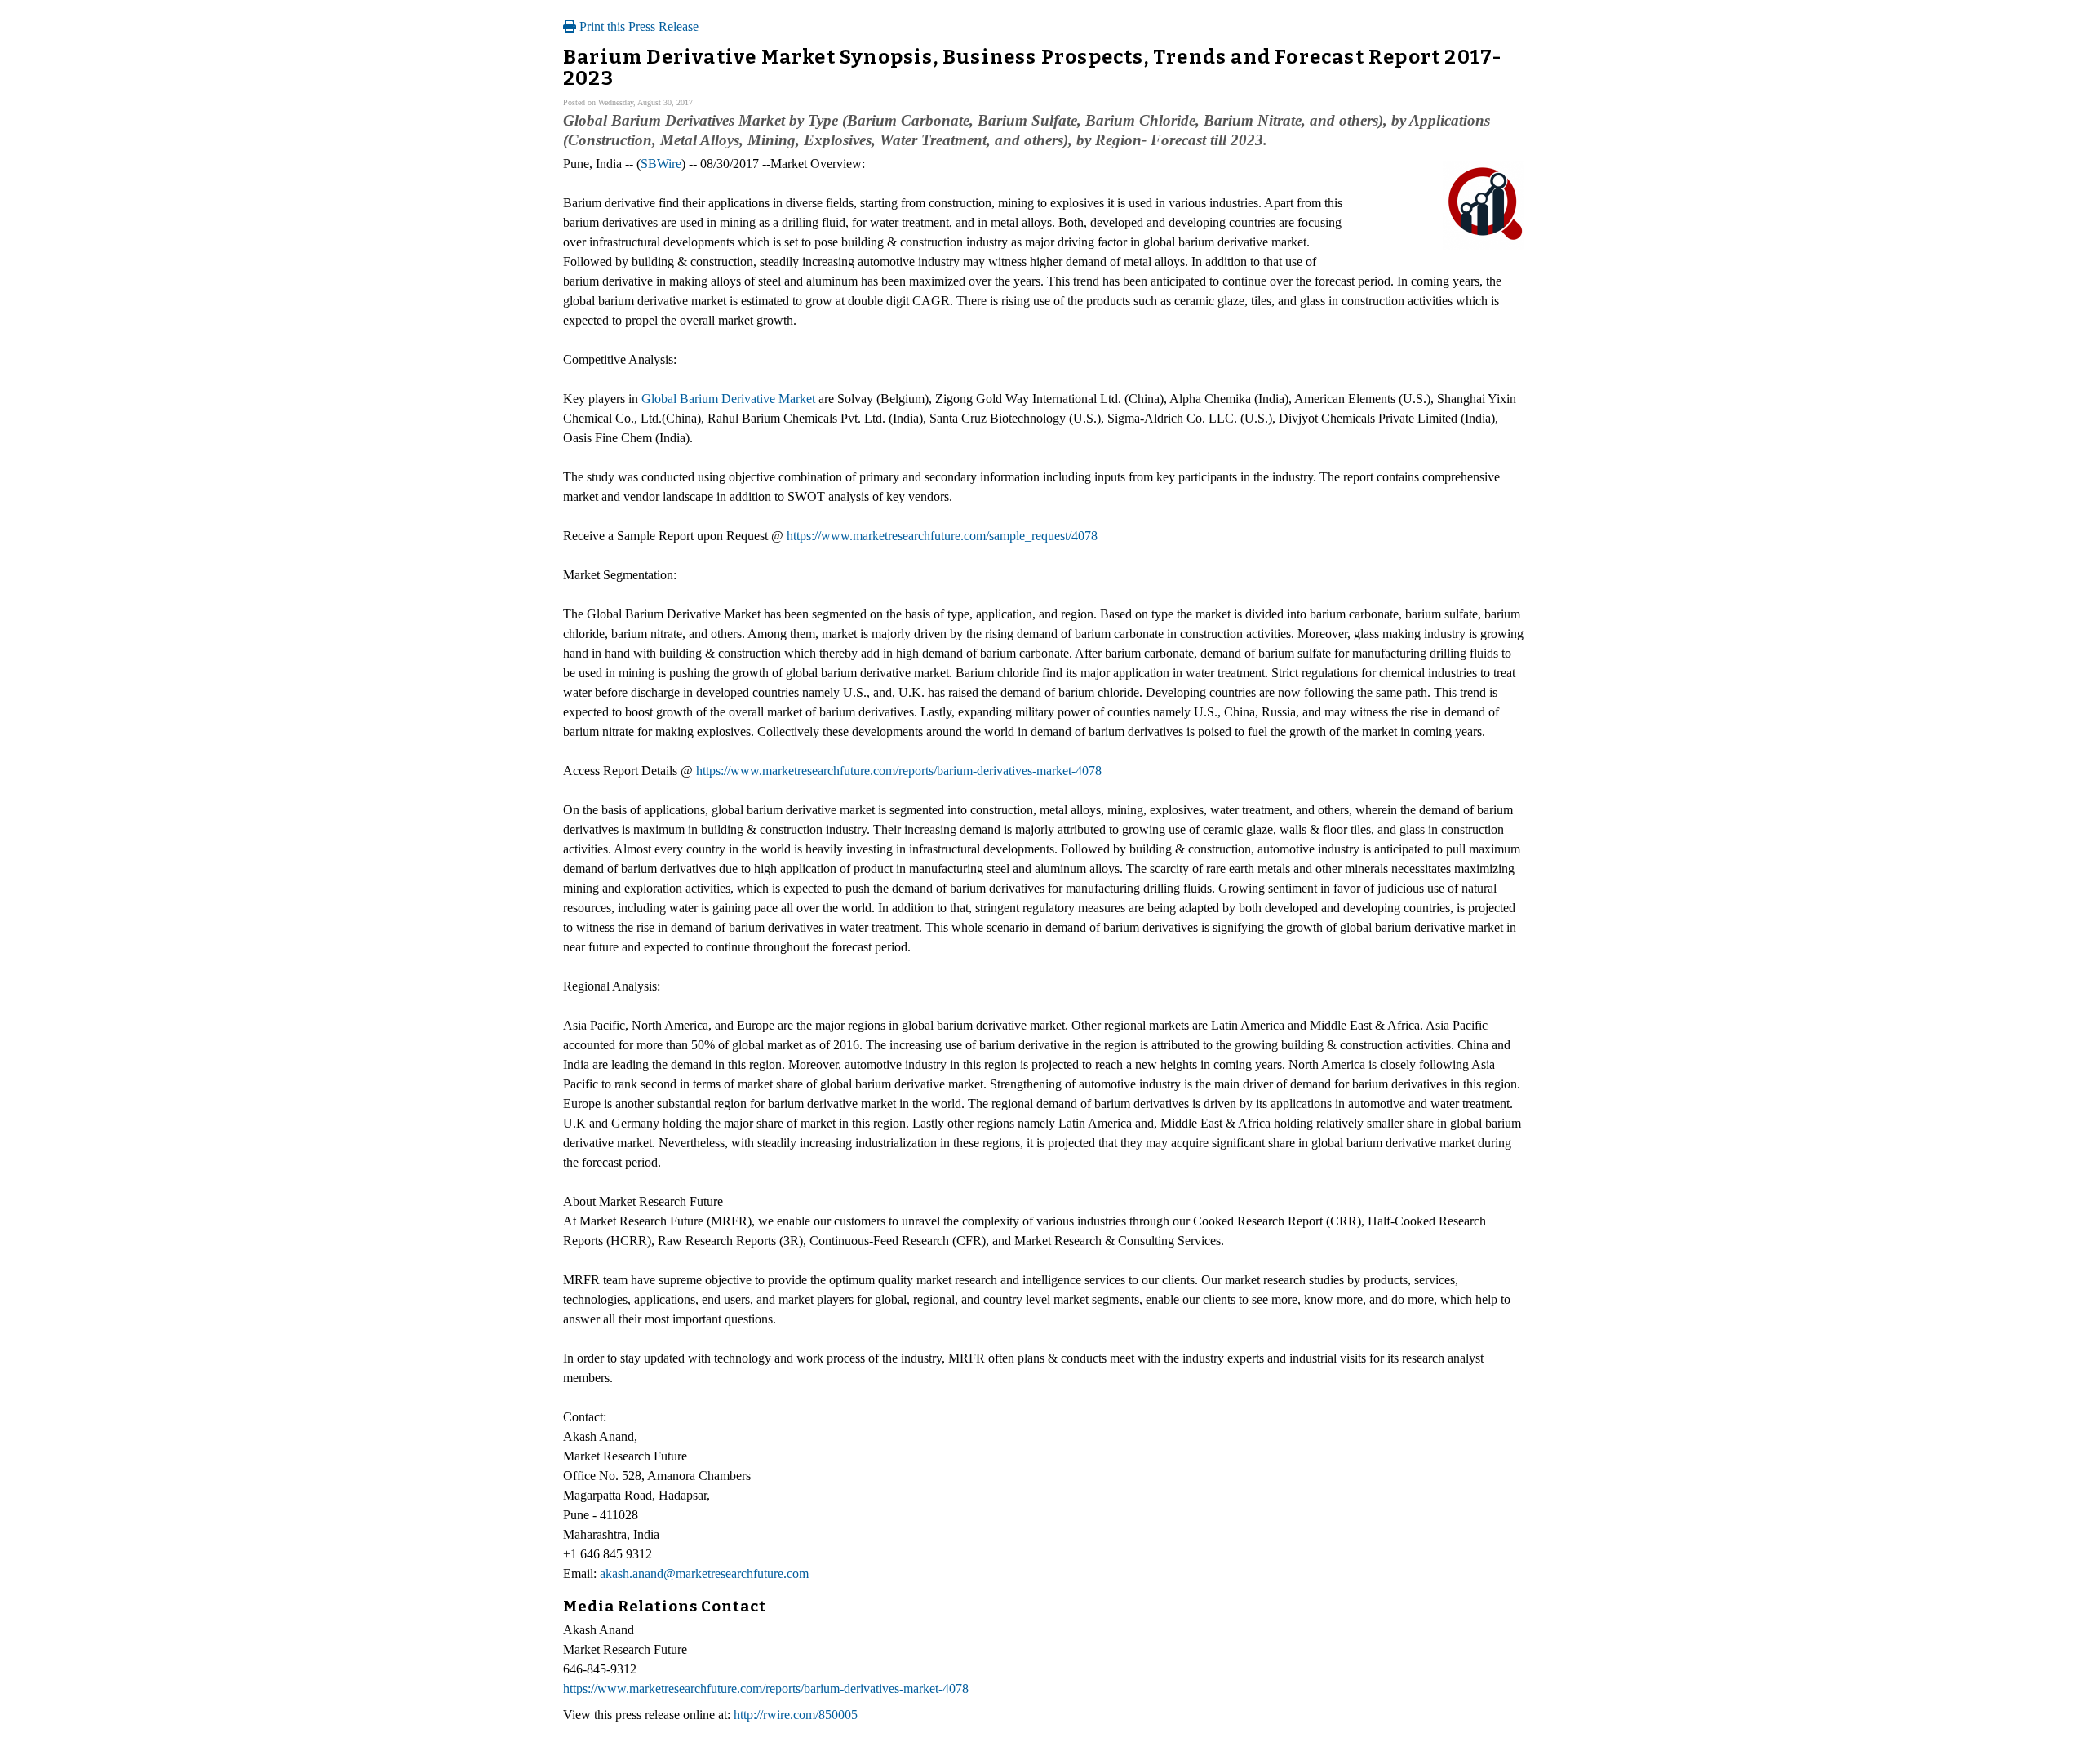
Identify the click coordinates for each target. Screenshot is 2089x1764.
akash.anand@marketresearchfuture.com (704, 1573)
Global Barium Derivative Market (728, 399)
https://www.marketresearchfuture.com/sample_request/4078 (942, 536)
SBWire (661, 164)
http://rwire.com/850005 (796, 1715)
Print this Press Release (637, 27)
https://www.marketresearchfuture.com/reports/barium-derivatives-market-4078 (899, 771)
